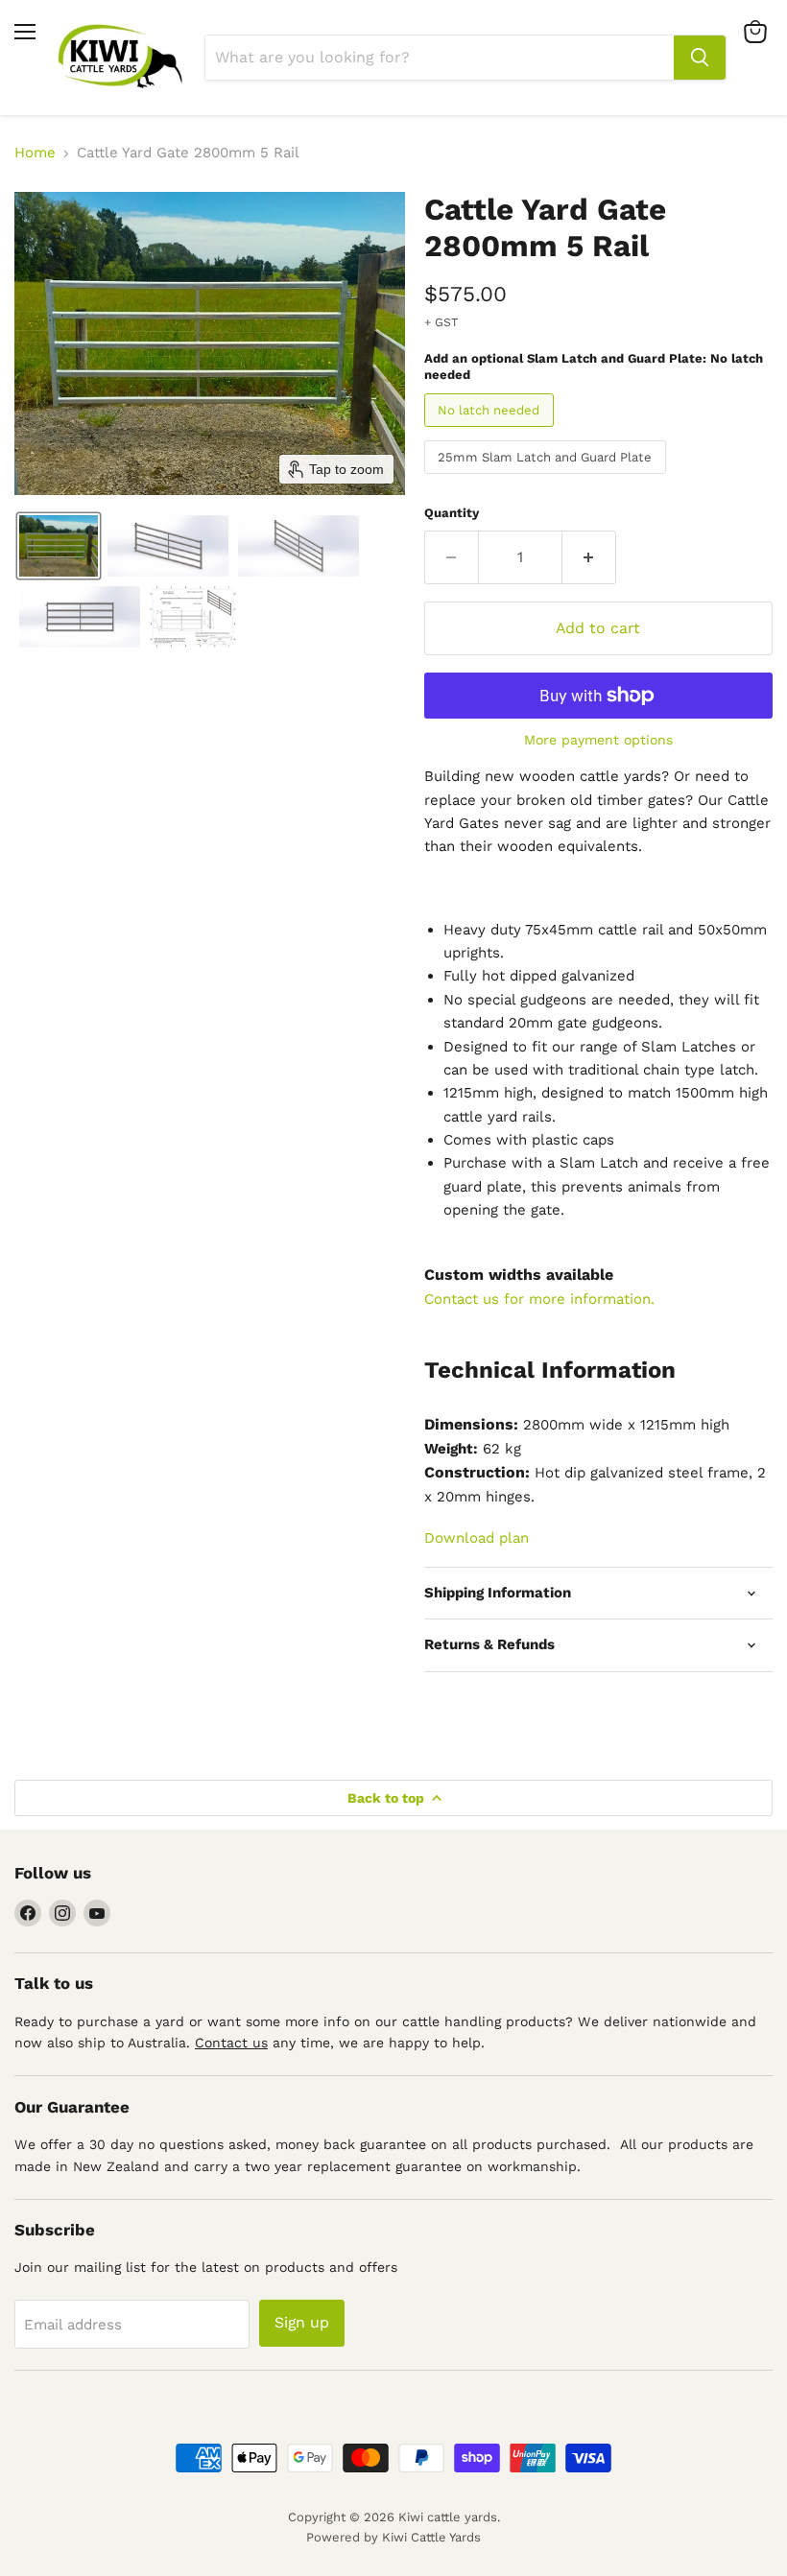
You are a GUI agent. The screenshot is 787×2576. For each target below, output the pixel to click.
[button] (59, 546)
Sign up (302, 2322)
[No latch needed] (491, 432)
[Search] (700, 58)
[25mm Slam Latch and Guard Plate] (548, 479)
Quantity (452, 513)
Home (35, 153)
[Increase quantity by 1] (589, 557)
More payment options (598, 740)
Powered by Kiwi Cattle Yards (393, 2537)
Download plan (477, 1538)
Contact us (231, 2043)
